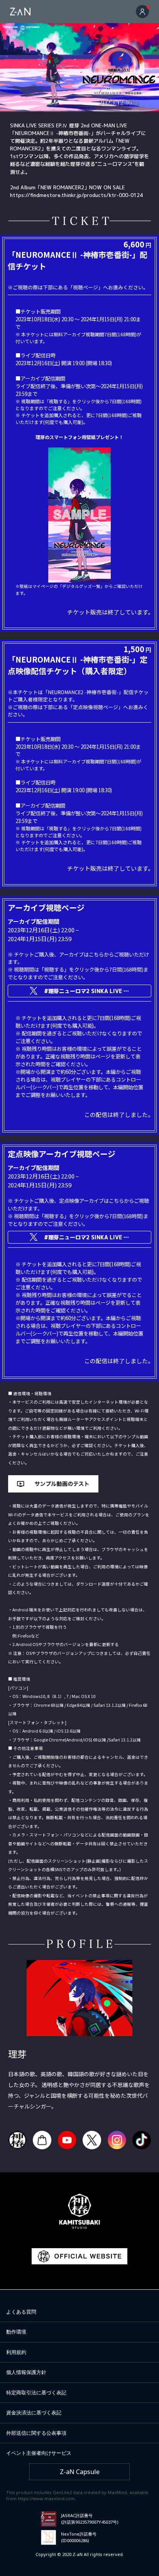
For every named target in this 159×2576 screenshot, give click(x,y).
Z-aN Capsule (80, 2472)
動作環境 (16, 2332)
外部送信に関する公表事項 (36, 2433)
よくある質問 (21, 2312)
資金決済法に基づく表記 (34, 2412)
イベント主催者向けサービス (39, 2453)
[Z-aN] (20, 12)
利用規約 (16, 2352)
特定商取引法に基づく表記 (36, 2392)
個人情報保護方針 (26, 2372)
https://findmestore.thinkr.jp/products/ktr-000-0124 (76, 195)
